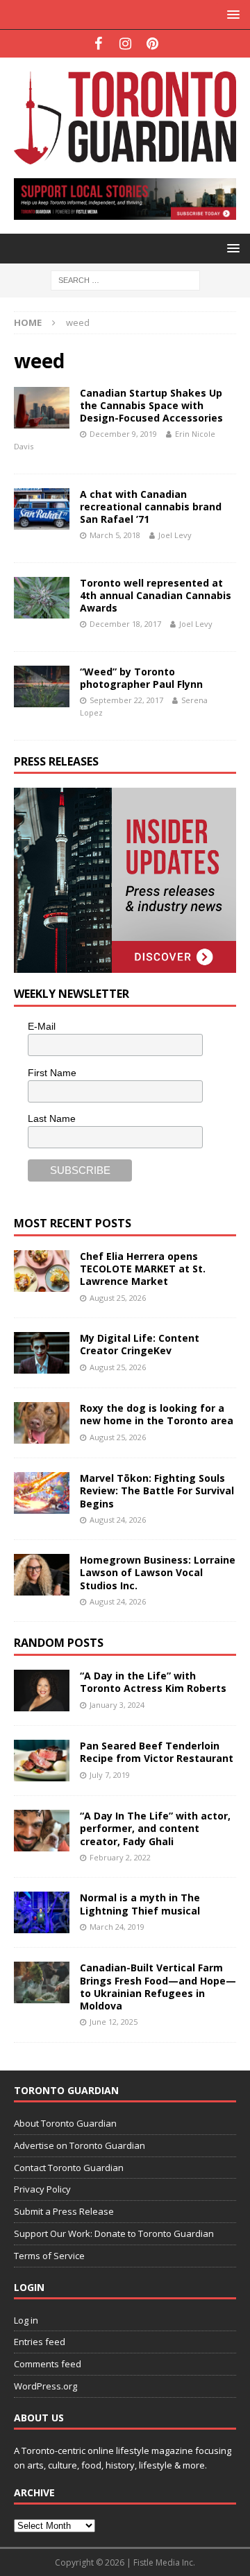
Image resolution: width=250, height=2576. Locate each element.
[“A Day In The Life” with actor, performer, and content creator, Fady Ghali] (42, 1831)
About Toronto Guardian (65, 2123)
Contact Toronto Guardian (69, 2168)
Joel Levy (175, 535)
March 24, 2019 (117, 1927)
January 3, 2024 (117, 1705)
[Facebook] (98, 44)
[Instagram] (125, 44)
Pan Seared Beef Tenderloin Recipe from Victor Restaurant (157, 1752)
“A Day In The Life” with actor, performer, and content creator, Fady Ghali (155, 1828)
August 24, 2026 (118, 1520)
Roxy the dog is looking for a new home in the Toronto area (157, 1414)
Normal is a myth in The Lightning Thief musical (140, 1904)
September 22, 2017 (126, 700)
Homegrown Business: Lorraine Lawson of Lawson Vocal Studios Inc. (158, 1572)
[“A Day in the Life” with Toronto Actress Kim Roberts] (42, 1691)
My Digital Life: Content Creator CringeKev (140, 1344)
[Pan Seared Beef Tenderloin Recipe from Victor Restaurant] (42, 1761)
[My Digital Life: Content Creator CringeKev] (42, 1353)
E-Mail (42, 1026)
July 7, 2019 (110, 1775)
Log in (26, 2320)
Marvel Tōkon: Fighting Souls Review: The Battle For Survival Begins (157, 1490)
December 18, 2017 (125, 624)
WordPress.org (45, 2386)
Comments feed (48, 2364)
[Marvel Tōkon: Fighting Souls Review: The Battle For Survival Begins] (42, 1493)
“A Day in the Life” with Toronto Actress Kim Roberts (153, 1682)
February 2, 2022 (120, 1857)
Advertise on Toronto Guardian (80, 2145)
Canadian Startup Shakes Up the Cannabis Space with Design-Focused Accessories (151, 405)
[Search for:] (125, 279)
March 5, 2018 (115, 535)
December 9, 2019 (123, 434)
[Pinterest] (152, 44)
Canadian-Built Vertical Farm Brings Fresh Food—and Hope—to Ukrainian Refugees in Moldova (158, 1987)
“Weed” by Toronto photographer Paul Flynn (141, 678)
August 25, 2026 (118, 1298)
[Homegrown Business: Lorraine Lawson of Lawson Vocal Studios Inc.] (42, 1575)
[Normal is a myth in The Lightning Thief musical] (42, 1912)
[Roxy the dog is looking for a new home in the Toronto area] (42, 1423)
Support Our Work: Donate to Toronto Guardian (114, 2233)
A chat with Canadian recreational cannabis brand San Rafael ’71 (151, 507)
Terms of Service (49, 2256)
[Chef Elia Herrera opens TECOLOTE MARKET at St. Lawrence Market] (42, 1271)
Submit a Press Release (64, 2211)
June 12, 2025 (114, 2022)
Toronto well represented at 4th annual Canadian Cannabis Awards (156, 595)
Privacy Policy (42, 2189)
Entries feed (40, 2342)
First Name (52, 1073)
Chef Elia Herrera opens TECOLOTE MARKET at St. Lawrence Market (143, 1269)
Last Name (52, 1118)
